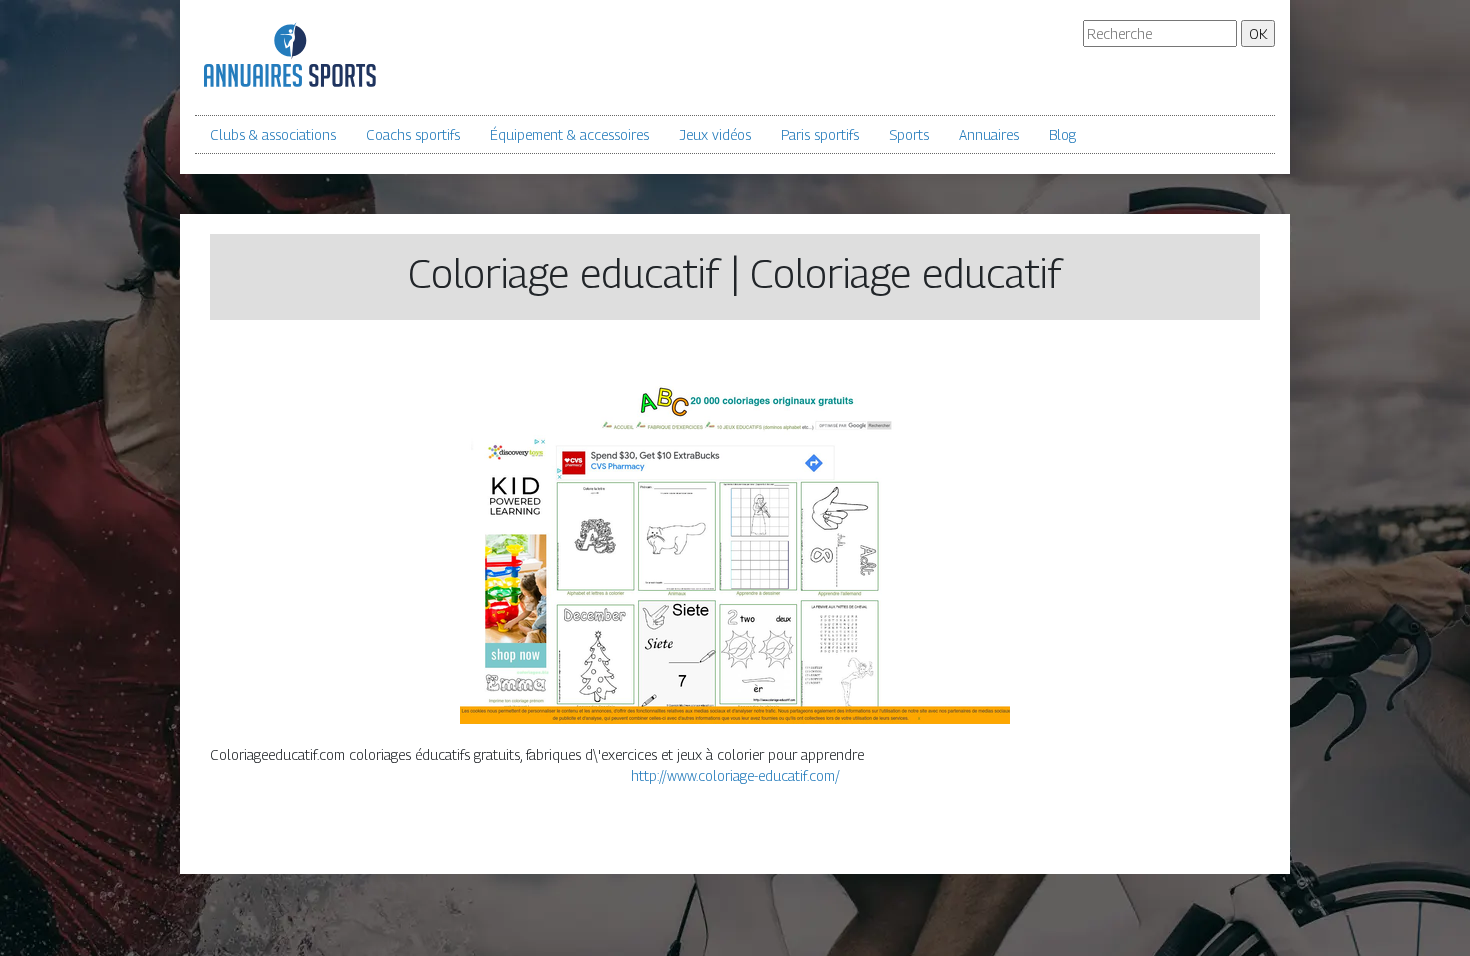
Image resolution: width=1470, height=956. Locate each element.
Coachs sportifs (413, 134)
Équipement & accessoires (569, 134)
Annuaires (989, 134)
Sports (909, 134)
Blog (1062, 134)
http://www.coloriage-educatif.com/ (735, 775)
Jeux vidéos (715, 134)
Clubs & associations (273, 134)
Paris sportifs (820, 134)
